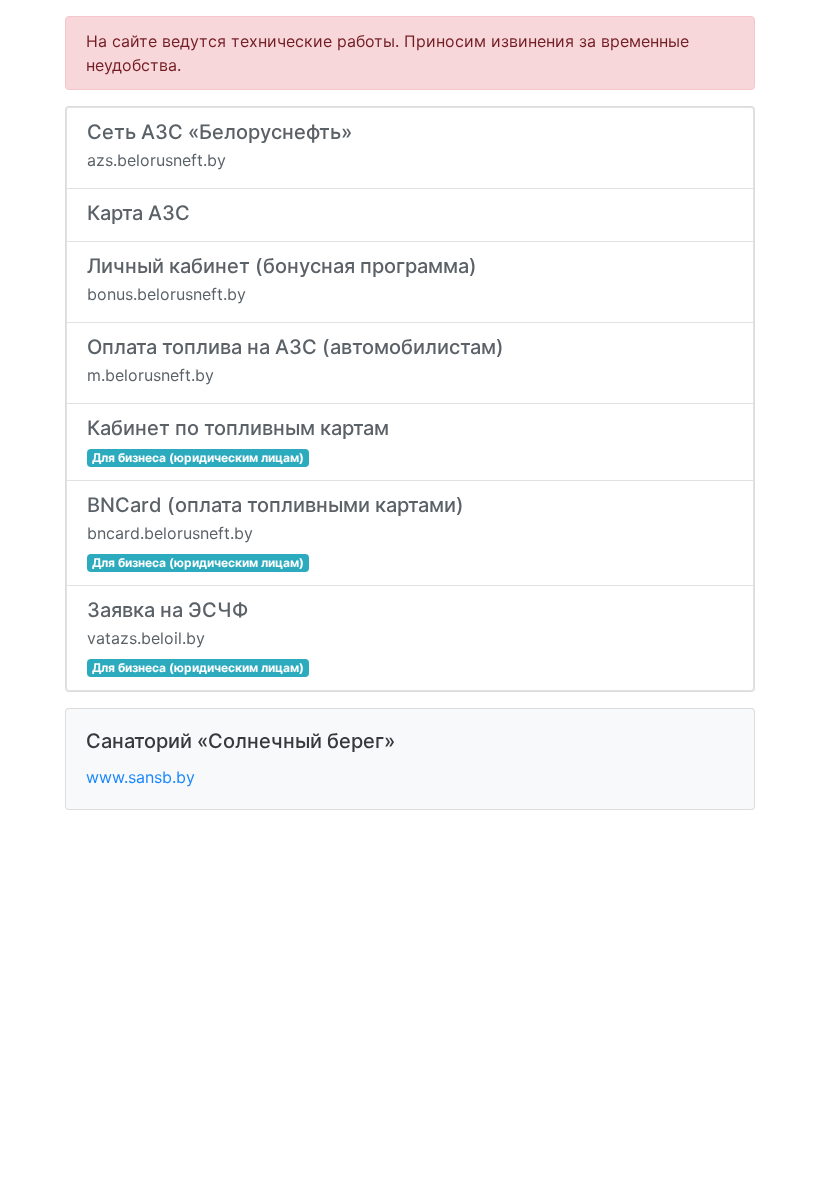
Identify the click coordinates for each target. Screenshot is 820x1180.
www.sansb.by (140, 777)
